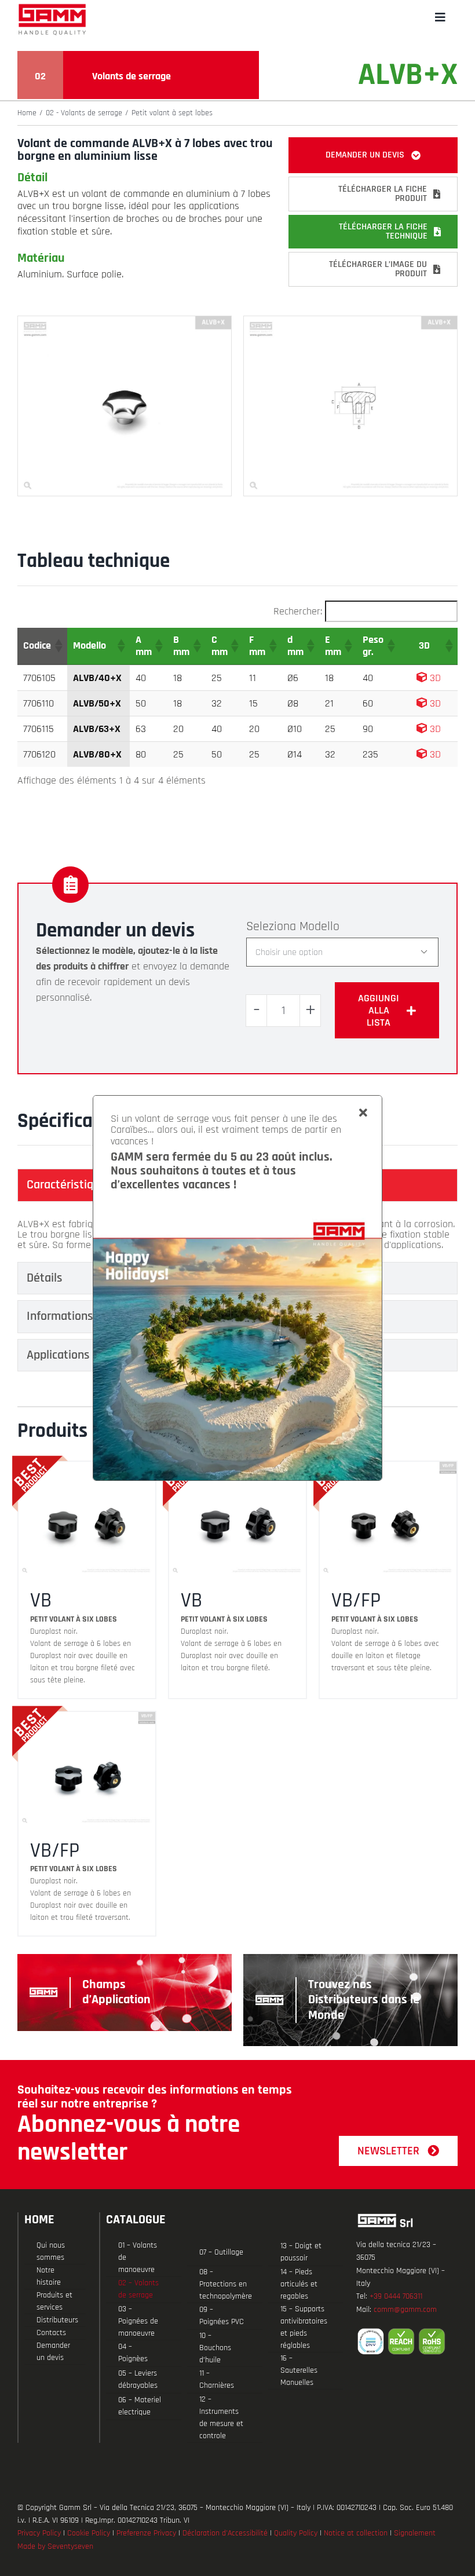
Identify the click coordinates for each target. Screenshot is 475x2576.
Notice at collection (356, 2533)
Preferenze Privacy (146, 2533)
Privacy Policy (39, 2533)
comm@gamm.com (405, 2310)
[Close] (363, 1113)
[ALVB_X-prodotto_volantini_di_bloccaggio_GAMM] (125, 321)
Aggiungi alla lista (379, 1010)
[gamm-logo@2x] (52, 8)
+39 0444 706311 (396, 2296)
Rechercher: (298, 611)
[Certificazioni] (407, 2341)
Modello (319, 927)
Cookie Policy (89, 2533)
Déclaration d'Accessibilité (225, 2533)
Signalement (415, 2533)
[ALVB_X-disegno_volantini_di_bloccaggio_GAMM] (350, 321)
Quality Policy (296, 2533)
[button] (58, 646)
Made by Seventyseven (55, 2546)
